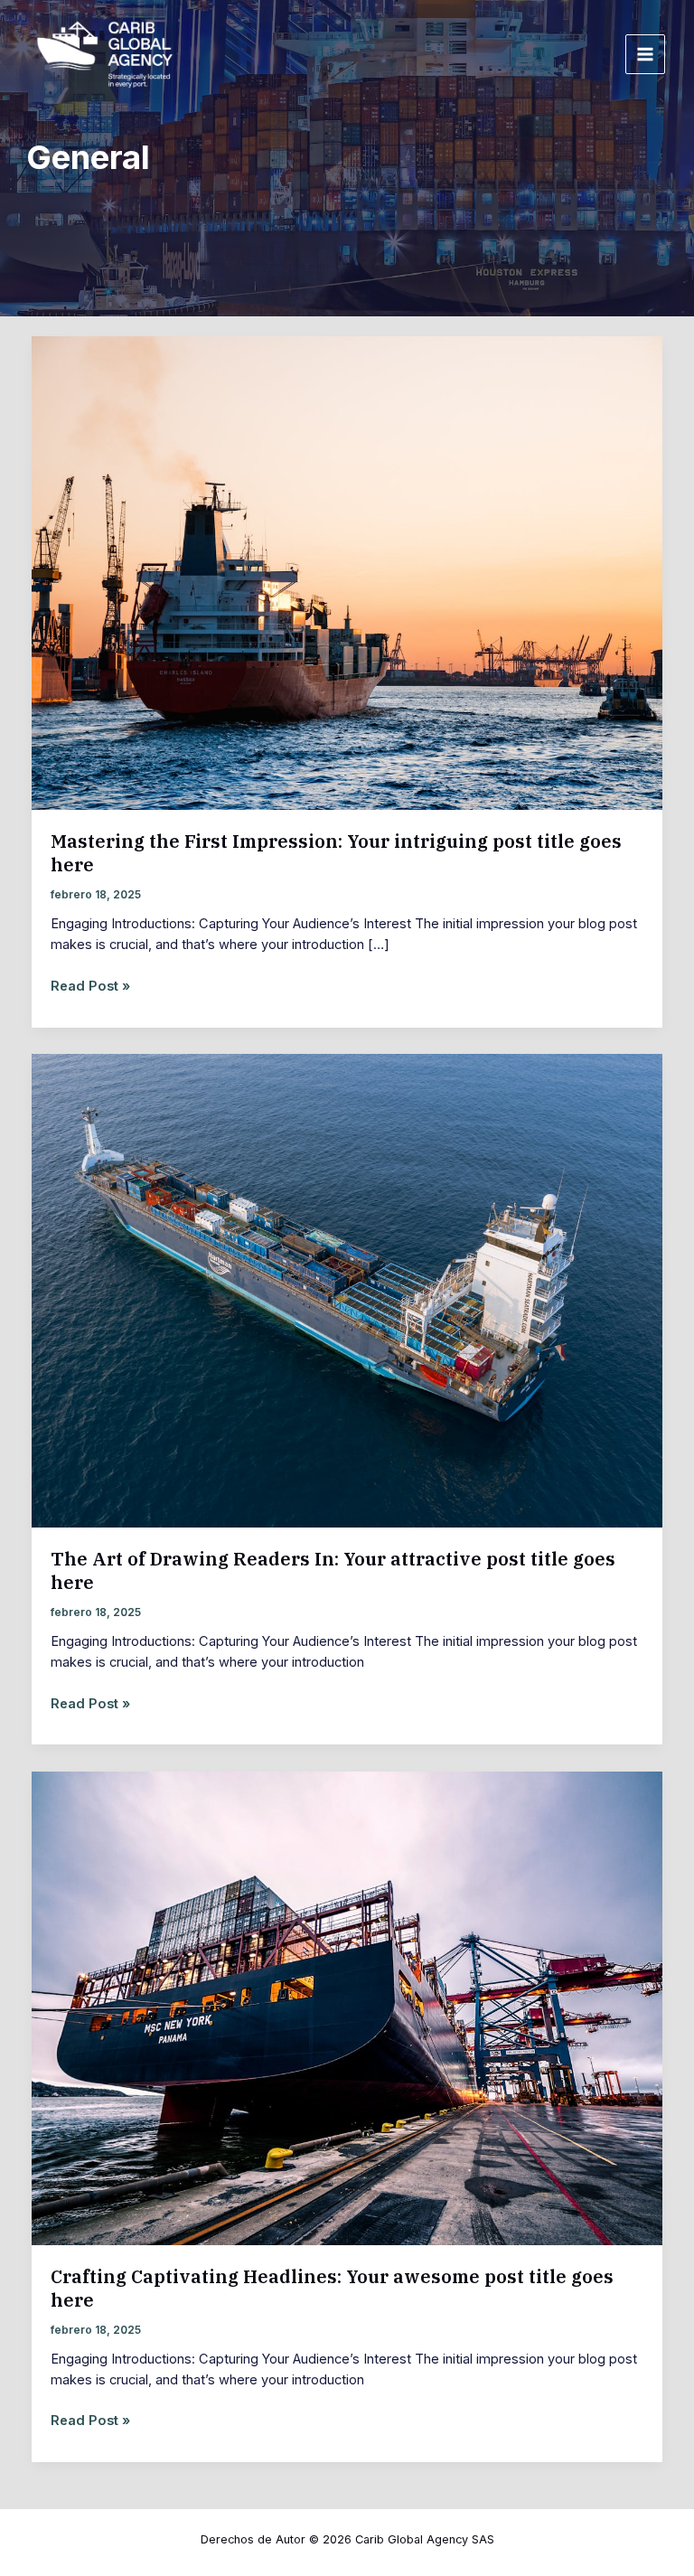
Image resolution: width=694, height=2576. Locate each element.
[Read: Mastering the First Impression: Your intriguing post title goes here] (347, 572)
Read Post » (90, 985)
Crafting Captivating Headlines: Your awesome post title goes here (332, 2288)
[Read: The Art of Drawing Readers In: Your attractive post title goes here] (347, 1290)
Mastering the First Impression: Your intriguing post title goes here (336, 853)
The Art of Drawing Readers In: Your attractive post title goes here (333, 1570)
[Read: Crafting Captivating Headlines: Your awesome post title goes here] (347, 2007)
